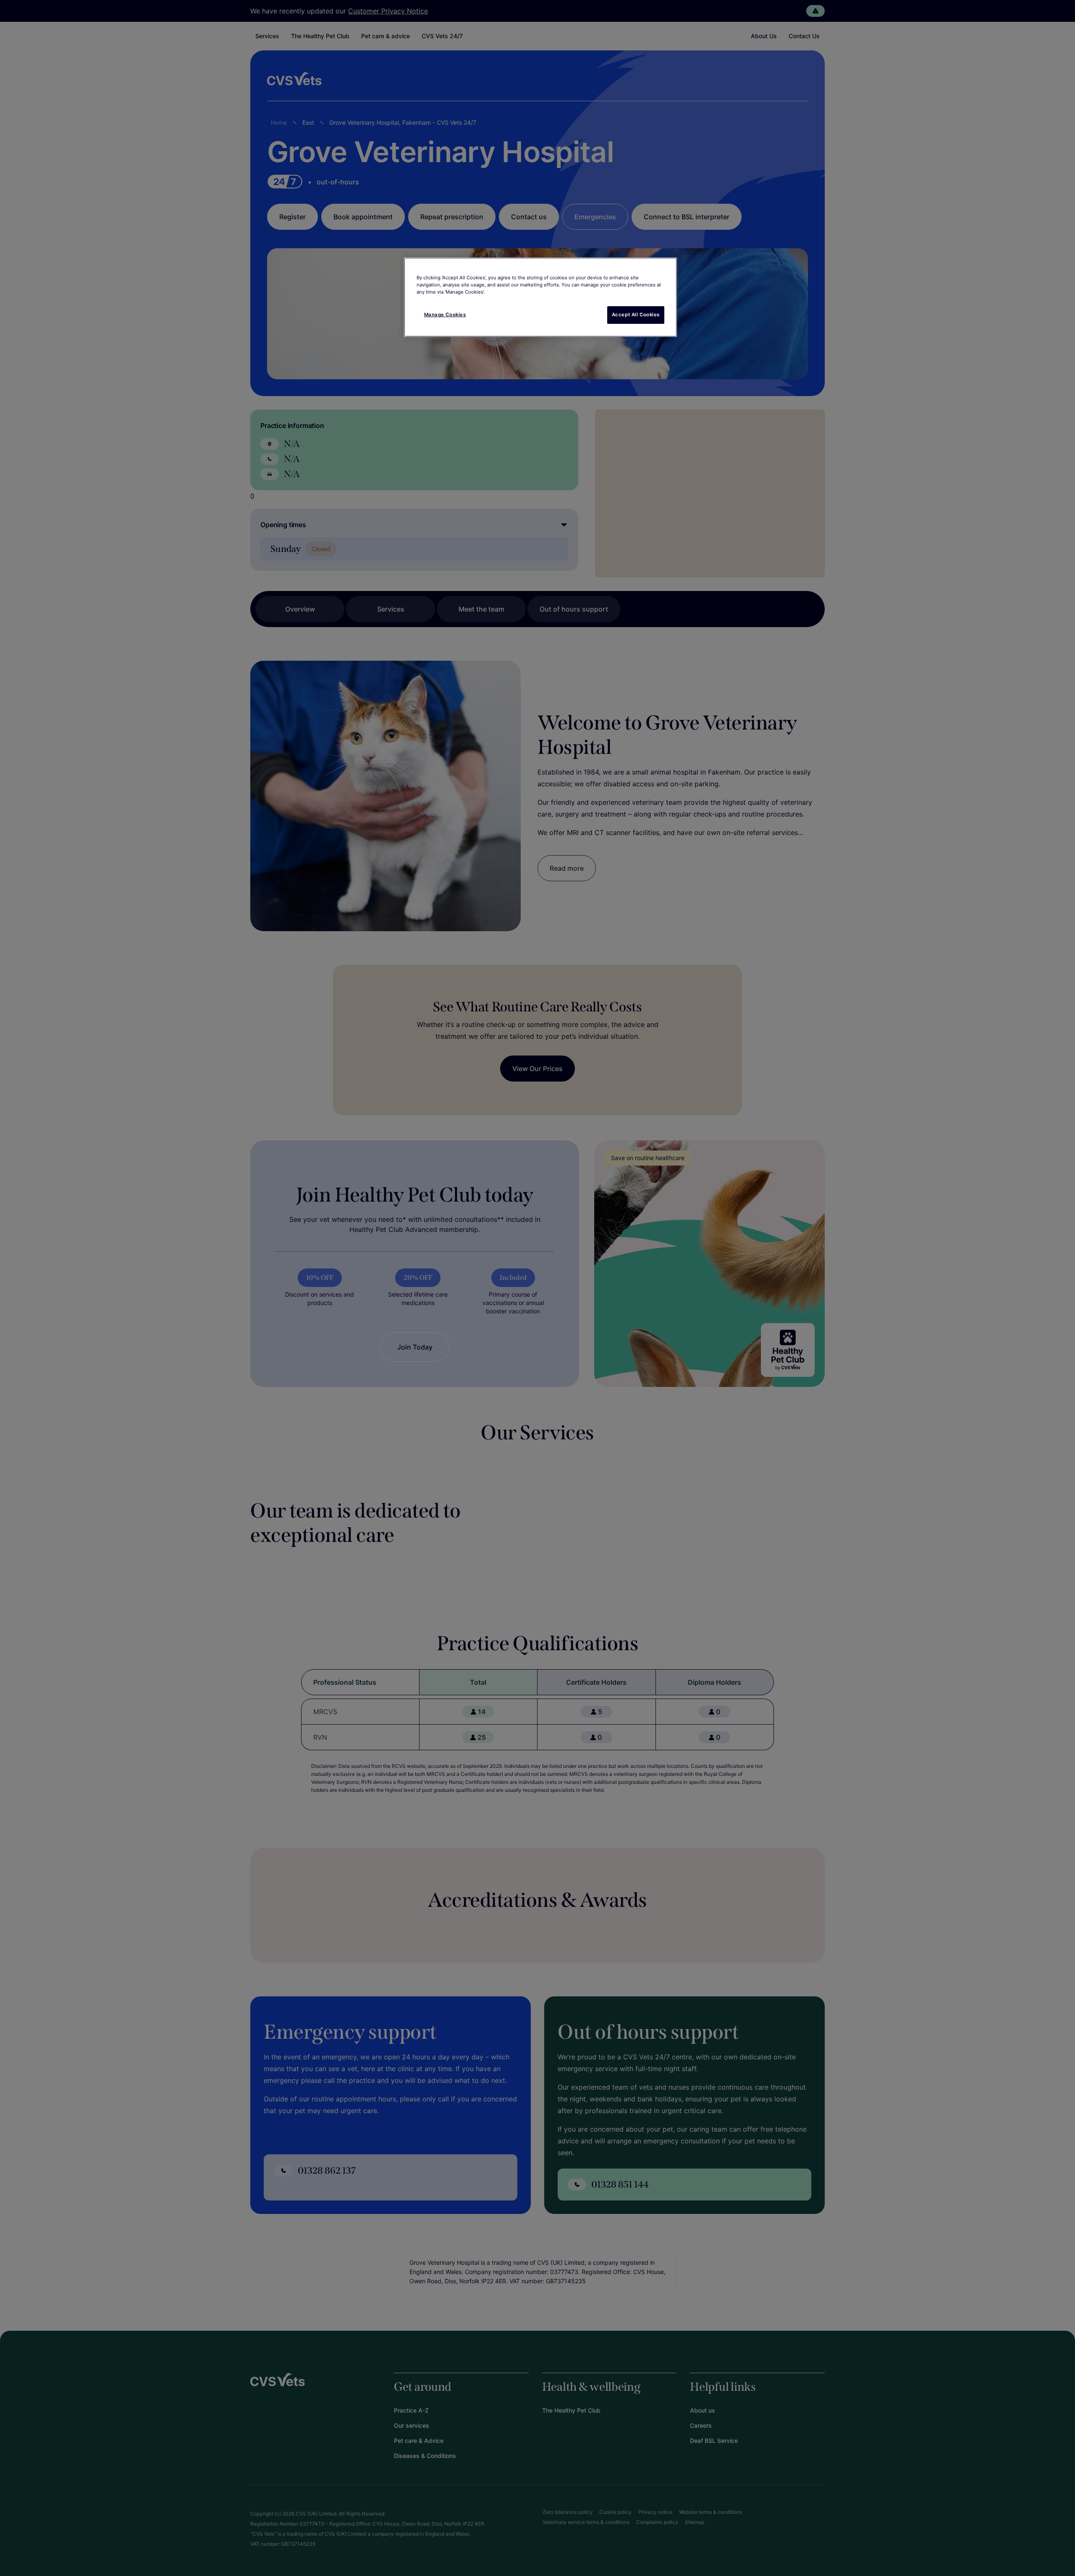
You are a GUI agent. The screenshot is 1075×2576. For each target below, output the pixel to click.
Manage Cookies (445, 315)
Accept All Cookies (636, 315)
